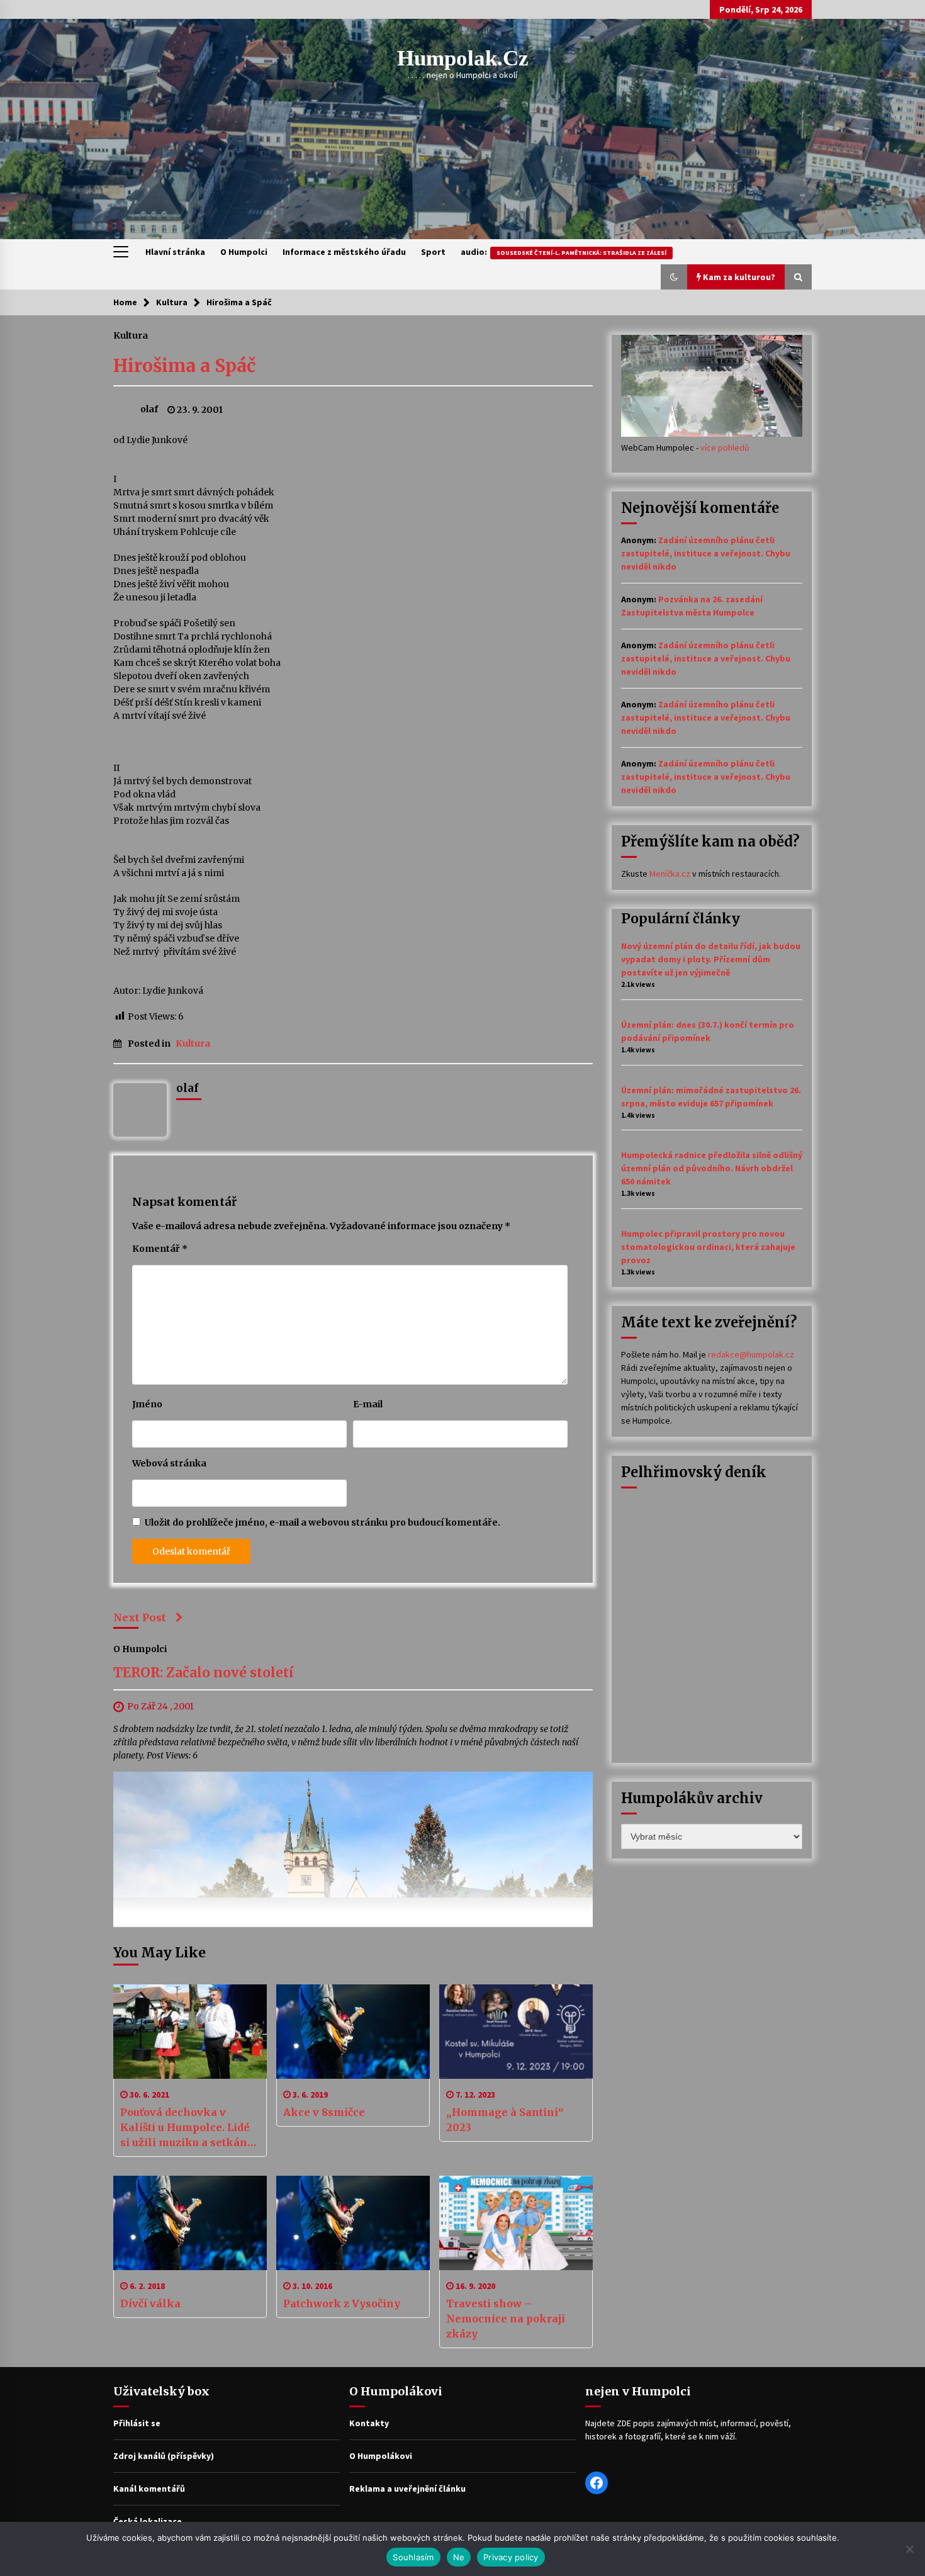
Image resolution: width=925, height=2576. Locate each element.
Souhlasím (413, 2557)
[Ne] (909, 2549)
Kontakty (369, 2423)
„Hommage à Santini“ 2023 (505, 2120)
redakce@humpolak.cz (751, 1354)
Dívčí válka (150, 2303)
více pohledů (725, 447)
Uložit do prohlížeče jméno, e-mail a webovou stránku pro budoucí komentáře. (322, 1522)
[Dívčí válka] (190, 2223)
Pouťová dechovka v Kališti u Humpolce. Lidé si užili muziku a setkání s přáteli (190, 2128)
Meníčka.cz (670, 874)
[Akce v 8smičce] (353, 2032)
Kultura (131, 335)
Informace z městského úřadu (344, 252)
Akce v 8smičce (324, 2112)
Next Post (140, 1617)
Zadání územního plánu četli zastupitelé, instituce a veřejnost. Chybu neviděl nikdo (706, 553)
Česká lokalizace (148, 2521)
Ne (459, 2557)
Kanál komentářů (149, 2489)
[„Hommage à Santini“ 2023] (516, 2032)
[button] (674, 277)
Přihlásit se (137, 2423)
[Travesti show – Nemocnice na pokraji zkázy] (516, 2223)
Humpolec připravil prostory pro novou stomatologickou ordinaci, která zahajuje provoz (708, 1247)
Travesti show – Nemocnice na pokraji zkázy (506, 2319)
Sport (433, 252)
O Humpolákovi (381, 2456)
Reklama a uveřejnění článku (407, 2489)
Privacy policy (511, 2557)
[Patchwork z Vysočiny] (353, 2223)
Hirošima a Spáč (184, 366)
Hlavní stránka (175, 252)
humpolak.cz (463, 58)
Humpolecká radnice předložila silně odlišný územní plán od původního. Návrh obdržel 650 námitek (712, 1168)
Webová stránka (169, 1463)
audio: (563, 252)
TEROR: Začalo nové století (204, 1673)
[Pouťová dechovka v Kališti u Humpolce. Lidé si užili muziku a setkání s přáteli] (190, 2032)
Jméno (147, 1404)
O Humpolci (244, 252)
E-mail (368, 1404)
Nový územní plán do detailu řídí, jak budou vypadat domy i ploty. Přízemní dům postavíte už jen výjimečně (711, 959)
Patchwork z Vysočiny (342, 2303)
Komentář (160, 1249)
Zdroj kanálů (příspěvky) (164, 2456)
